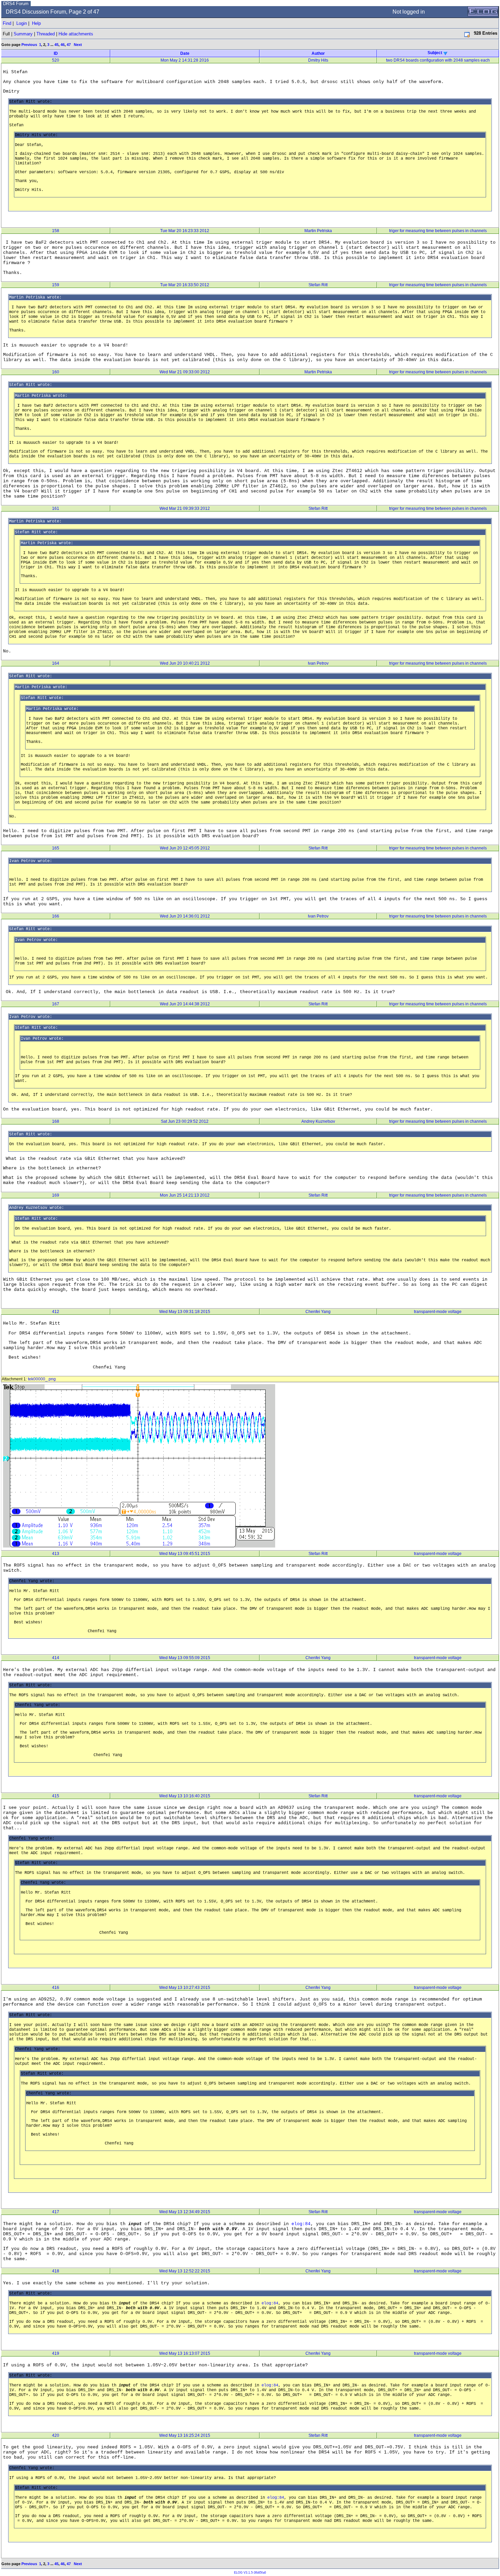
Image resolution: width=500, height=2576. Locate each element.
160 (56, 372)
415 (56, 1796)
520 (56, 60)
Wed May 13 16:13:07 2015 (185, 2353)
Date (185, 53)
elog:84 (301, 2224)
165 (56, 848)
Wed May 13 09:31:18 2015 (185, 1312)
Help (36, 23)
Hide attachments (76, 34)
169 (56, 1195)
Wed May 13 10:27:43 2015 (185, 1988)
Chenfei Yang (318, 1312)
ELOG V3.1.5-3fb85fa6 (250, 2573)
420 (56, 2435)
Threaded (46, 34)
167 (56, 1004)
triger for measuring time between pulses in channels (438, 231)
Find (7, 23)
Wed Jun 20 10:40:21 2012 (185, 663)
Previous (29, 45)
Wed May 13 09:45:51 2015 (185, 1554)
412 (56, 1312)
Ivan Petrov (318, 663)
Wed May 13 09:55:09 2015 (185, 1658)
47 (69, 45)
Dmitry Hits (318, 60)
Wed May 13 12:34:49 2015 (185, 2212)
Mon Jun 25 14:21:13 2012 (185, 1195)
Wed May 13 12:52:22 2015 (185, 2271)
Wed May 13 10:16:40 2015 (185, 1796)
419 (56, 2353)
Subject (435, 53)
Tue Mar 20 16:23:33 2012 (185, 231)
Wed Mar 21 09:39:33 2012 (185, 508)
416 (56, 1988)
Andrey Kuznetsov (318, 1121)
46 (63, 45)
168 (56, 1121)
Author (318, 53)
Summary (23, 34)
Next (78, 45)
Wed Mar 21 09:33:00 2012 (185, 372)
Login (22, 23)
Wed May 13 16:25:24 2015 (185, 2435)
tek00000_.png (42, 1379)
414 (56, 1658)
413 (56, 1554)
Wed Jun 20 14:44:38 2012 (185, 1004)
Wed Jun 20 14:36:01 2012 (185, 916)
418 (56, 2271)
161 (56, 508)
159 (56, 285)
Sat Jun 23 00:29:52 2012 (185, 1121)
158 (56, 231)
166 (56, 916)
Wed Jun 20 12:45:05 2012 (185, 848)
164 (56, 663)
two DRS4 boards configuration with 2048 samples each (438, 60)
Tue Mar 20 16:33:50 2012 (185, 285)
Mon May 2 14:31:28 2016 (185, 60)
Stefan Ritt (318, 285)
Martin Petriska (318, 231)
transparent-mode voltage (438, 1312)
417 (56, 2212)
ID (56, 53)
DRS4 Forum (16, 4)
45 (56, 45)
